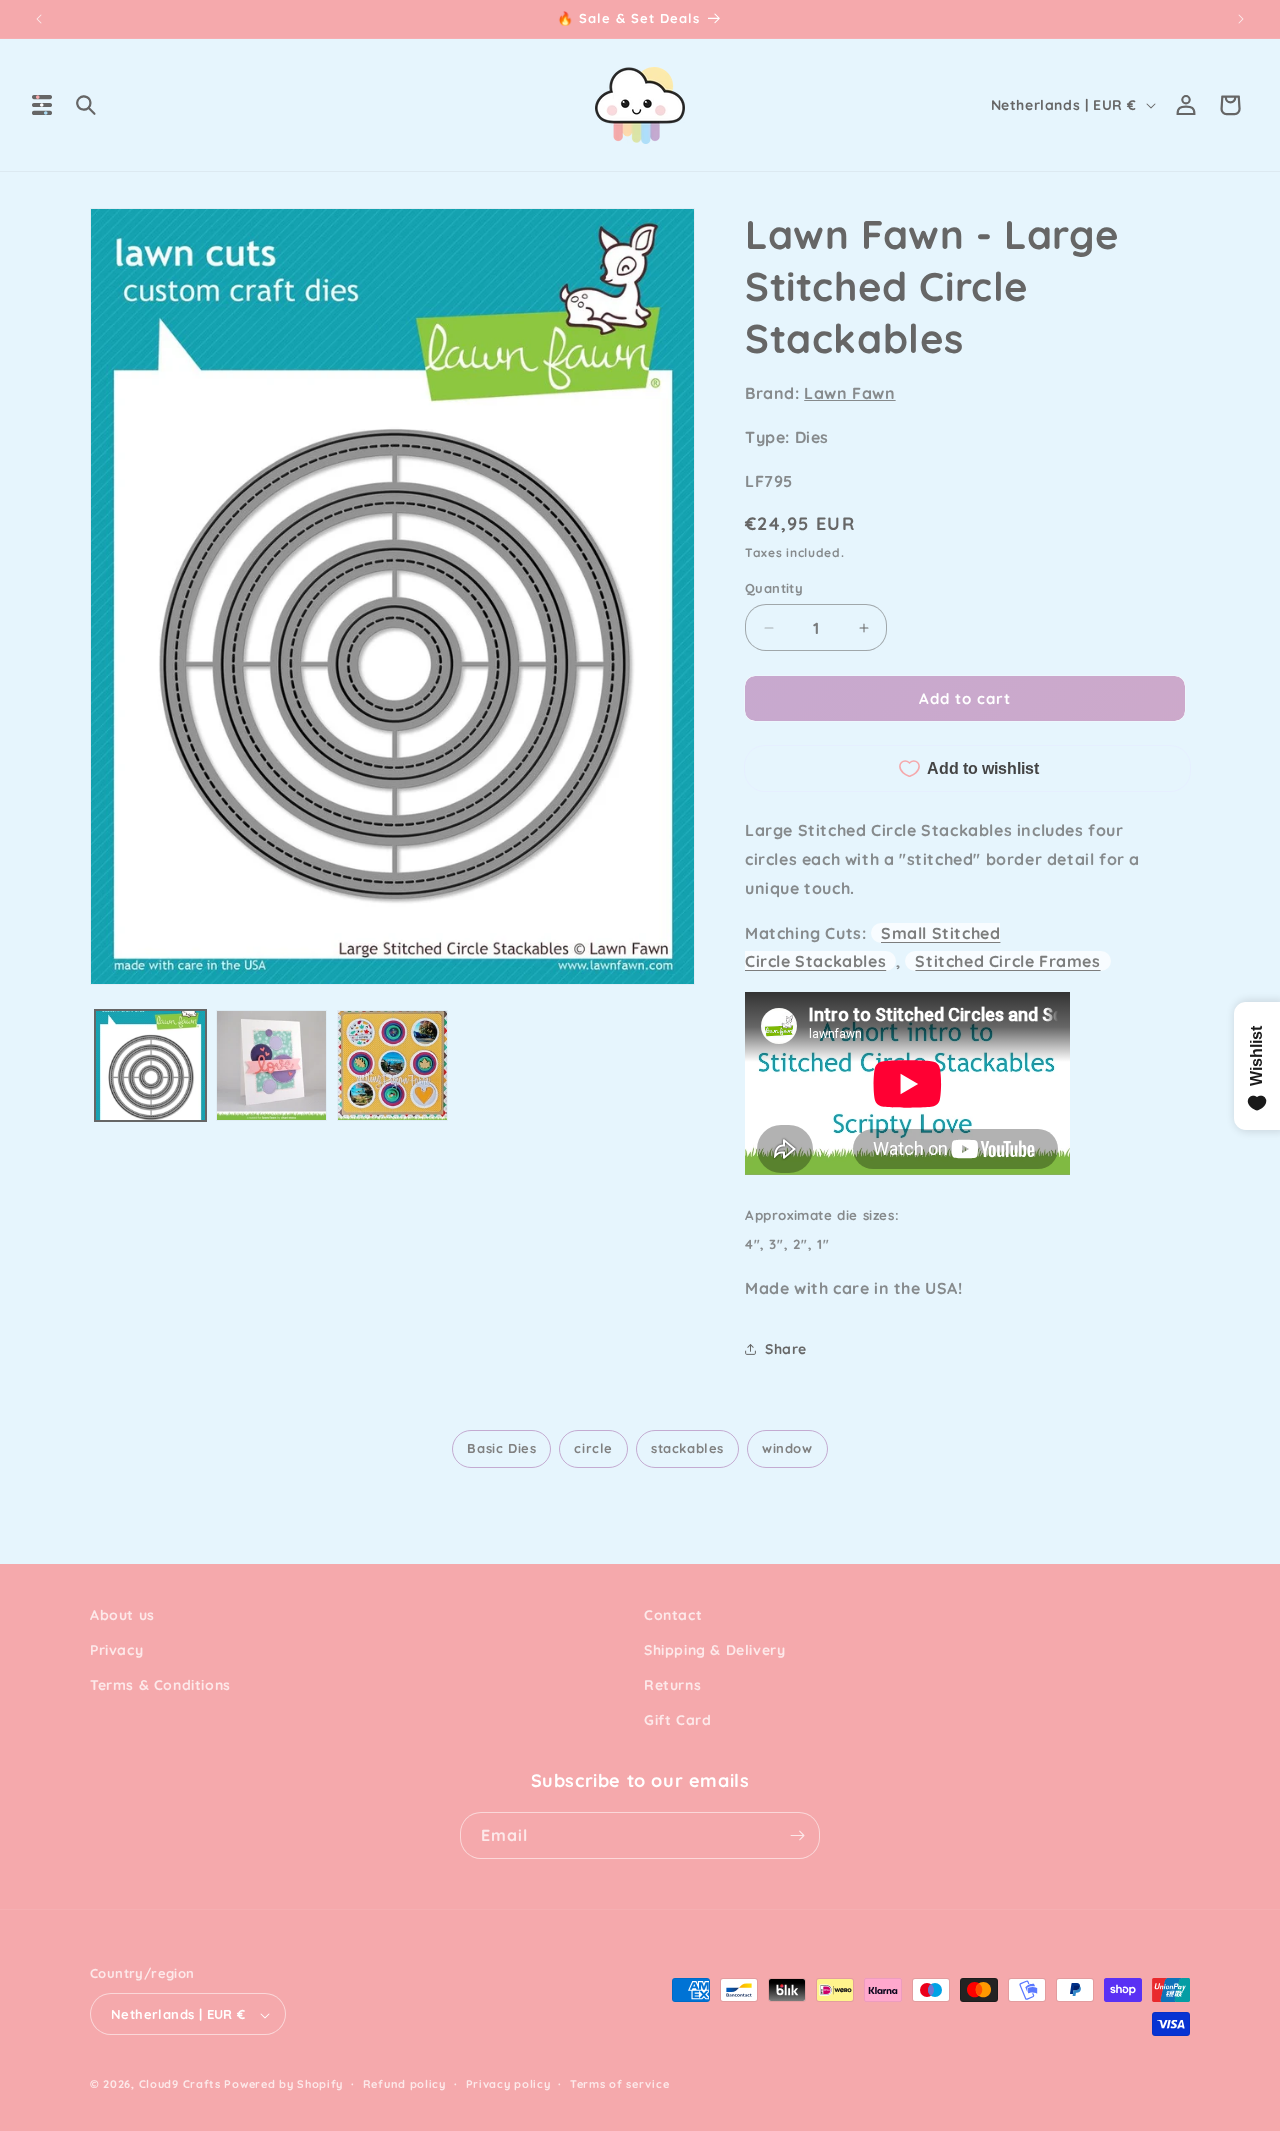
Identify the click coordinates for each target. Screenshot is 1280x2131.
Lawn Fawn (849, 393)
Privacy (116, 1650)
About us (122, 1615)
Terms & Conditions (160, 1685)
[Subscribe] (797, 1835)
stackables (687, 1448)
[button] (42, 105)
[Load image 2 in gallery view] (271, 1065)
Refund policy (404, 2084)
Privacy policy (508, 2084)
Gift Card (677, 1721)
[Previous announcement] (39, 19)
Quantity (774, 588)
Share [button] (786, 1349)
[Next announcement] (1241, 19)
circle (593, 1448)
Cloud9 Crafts (180, 2085)
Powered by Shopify (283, 2085)
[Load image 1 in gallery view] (150, 1065)
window (787, 1448)
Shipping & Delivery (714, 1650)
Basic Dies (501, 1448)
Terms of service (619, 2084)
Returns (672, 1685)
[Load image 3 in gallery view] (392, 1065)
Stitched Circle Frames (1007, 961)
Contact (673, 1615)
